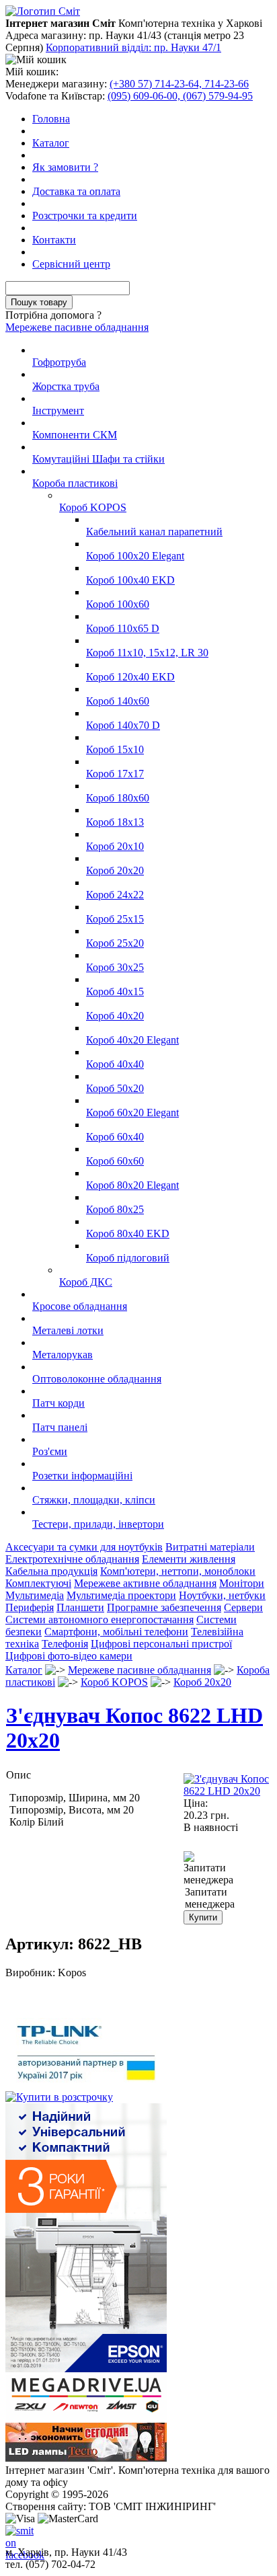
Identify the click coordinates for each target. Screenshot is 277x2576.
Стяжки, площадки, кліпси (94, 1500)
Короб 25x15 (115, 919)
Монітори (242, 1583)
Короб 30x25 (115, 967)
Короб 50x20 (115, 1088)
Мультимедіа (35, 1595)
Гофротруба (59, 362)
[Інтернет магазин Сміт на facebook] (16, 2536)
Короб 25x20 (115, 943)
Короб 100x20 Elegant (135, 556)
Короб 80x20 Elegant (132, 1185)
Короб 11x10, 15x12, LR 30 (147, 653)
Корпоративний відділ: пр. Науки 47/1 (133, 47)
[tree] (138, 937)
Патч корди (58, 1403)
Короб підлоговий (128, 1258)
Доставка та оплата (76, 191)
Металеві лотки (68, 1330)
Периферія (30, 1607)
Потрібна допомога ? (53, 315)
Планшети (80, 1607)
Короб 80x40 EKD (128, 1234)
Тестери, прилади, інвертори (98, 1524)
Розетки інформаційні (82, 1476)
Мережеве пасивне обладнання (77, 327)
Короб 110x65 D (123, 628)
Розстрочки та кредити (85, 216)
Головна (51, 119)
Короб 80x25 (115, 1209)
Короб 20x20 (115, 870)
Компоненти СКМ (75, 435)
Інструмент (58, 411)
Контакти (54, 240)
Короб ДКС (86, 1282)
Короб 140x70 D (123, 725)
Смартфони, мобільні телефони (116, 1632)
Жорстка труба (66, 386)
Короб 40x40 (115, 1064)
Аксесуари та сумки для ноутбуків (84, 1547)
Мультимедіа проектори (121, 1595)
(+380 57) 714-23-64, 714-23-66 (179, 84)
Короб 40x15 (115, 991)
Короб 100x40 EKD (130, 580)
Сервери (243, 1607)
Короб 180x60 (118, 798)
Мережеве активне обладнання (145, 1583)
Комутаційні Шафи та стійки (98, 459)
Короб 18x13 (115, 822)
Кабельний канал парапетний (154, 532)
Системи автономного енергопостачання (100, 1619)
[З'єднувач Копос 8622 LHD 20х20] (227, 1791)
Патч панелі (60, 1427)
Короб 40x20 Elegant (132, 1040)
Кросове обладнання (80, 1306)
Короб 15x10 (115, 749)
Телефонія (65, 1644)
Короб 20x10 (115, 846)
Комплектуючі (38, 1583)
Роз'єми (50, 1451)
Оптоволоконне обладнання (97, 1379)
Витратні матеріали (210, 1547)
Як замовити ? (65, 167)
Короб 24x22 (115, 895)
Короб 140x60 (118, 701)
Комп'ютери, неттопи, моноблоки (178, 1571)
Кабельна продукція (51, 1571)
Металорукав (63, 1355)
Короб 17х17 (115, 774)
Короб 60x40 (115, 1137)
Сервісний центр (71, 264)
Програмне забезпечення (164, 1607)
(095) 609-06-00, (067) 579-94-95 (180, 96)
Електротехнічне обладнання (72, 1559)
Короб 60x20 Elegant (132, 1113)
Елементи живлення (189, 1559)
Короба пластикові (75, 483)
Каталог (51, 143)
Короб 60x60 (115, 1161)
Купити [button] (203, 1917)
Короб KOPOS (93, 507)
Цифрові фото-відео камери (69, 1656)
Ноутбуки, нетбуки (222, 1595)
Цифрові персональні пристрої (161, 1644)
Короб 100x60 (118, 604)
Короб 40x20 (115, 1016)
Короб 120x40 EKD (130, 677)
